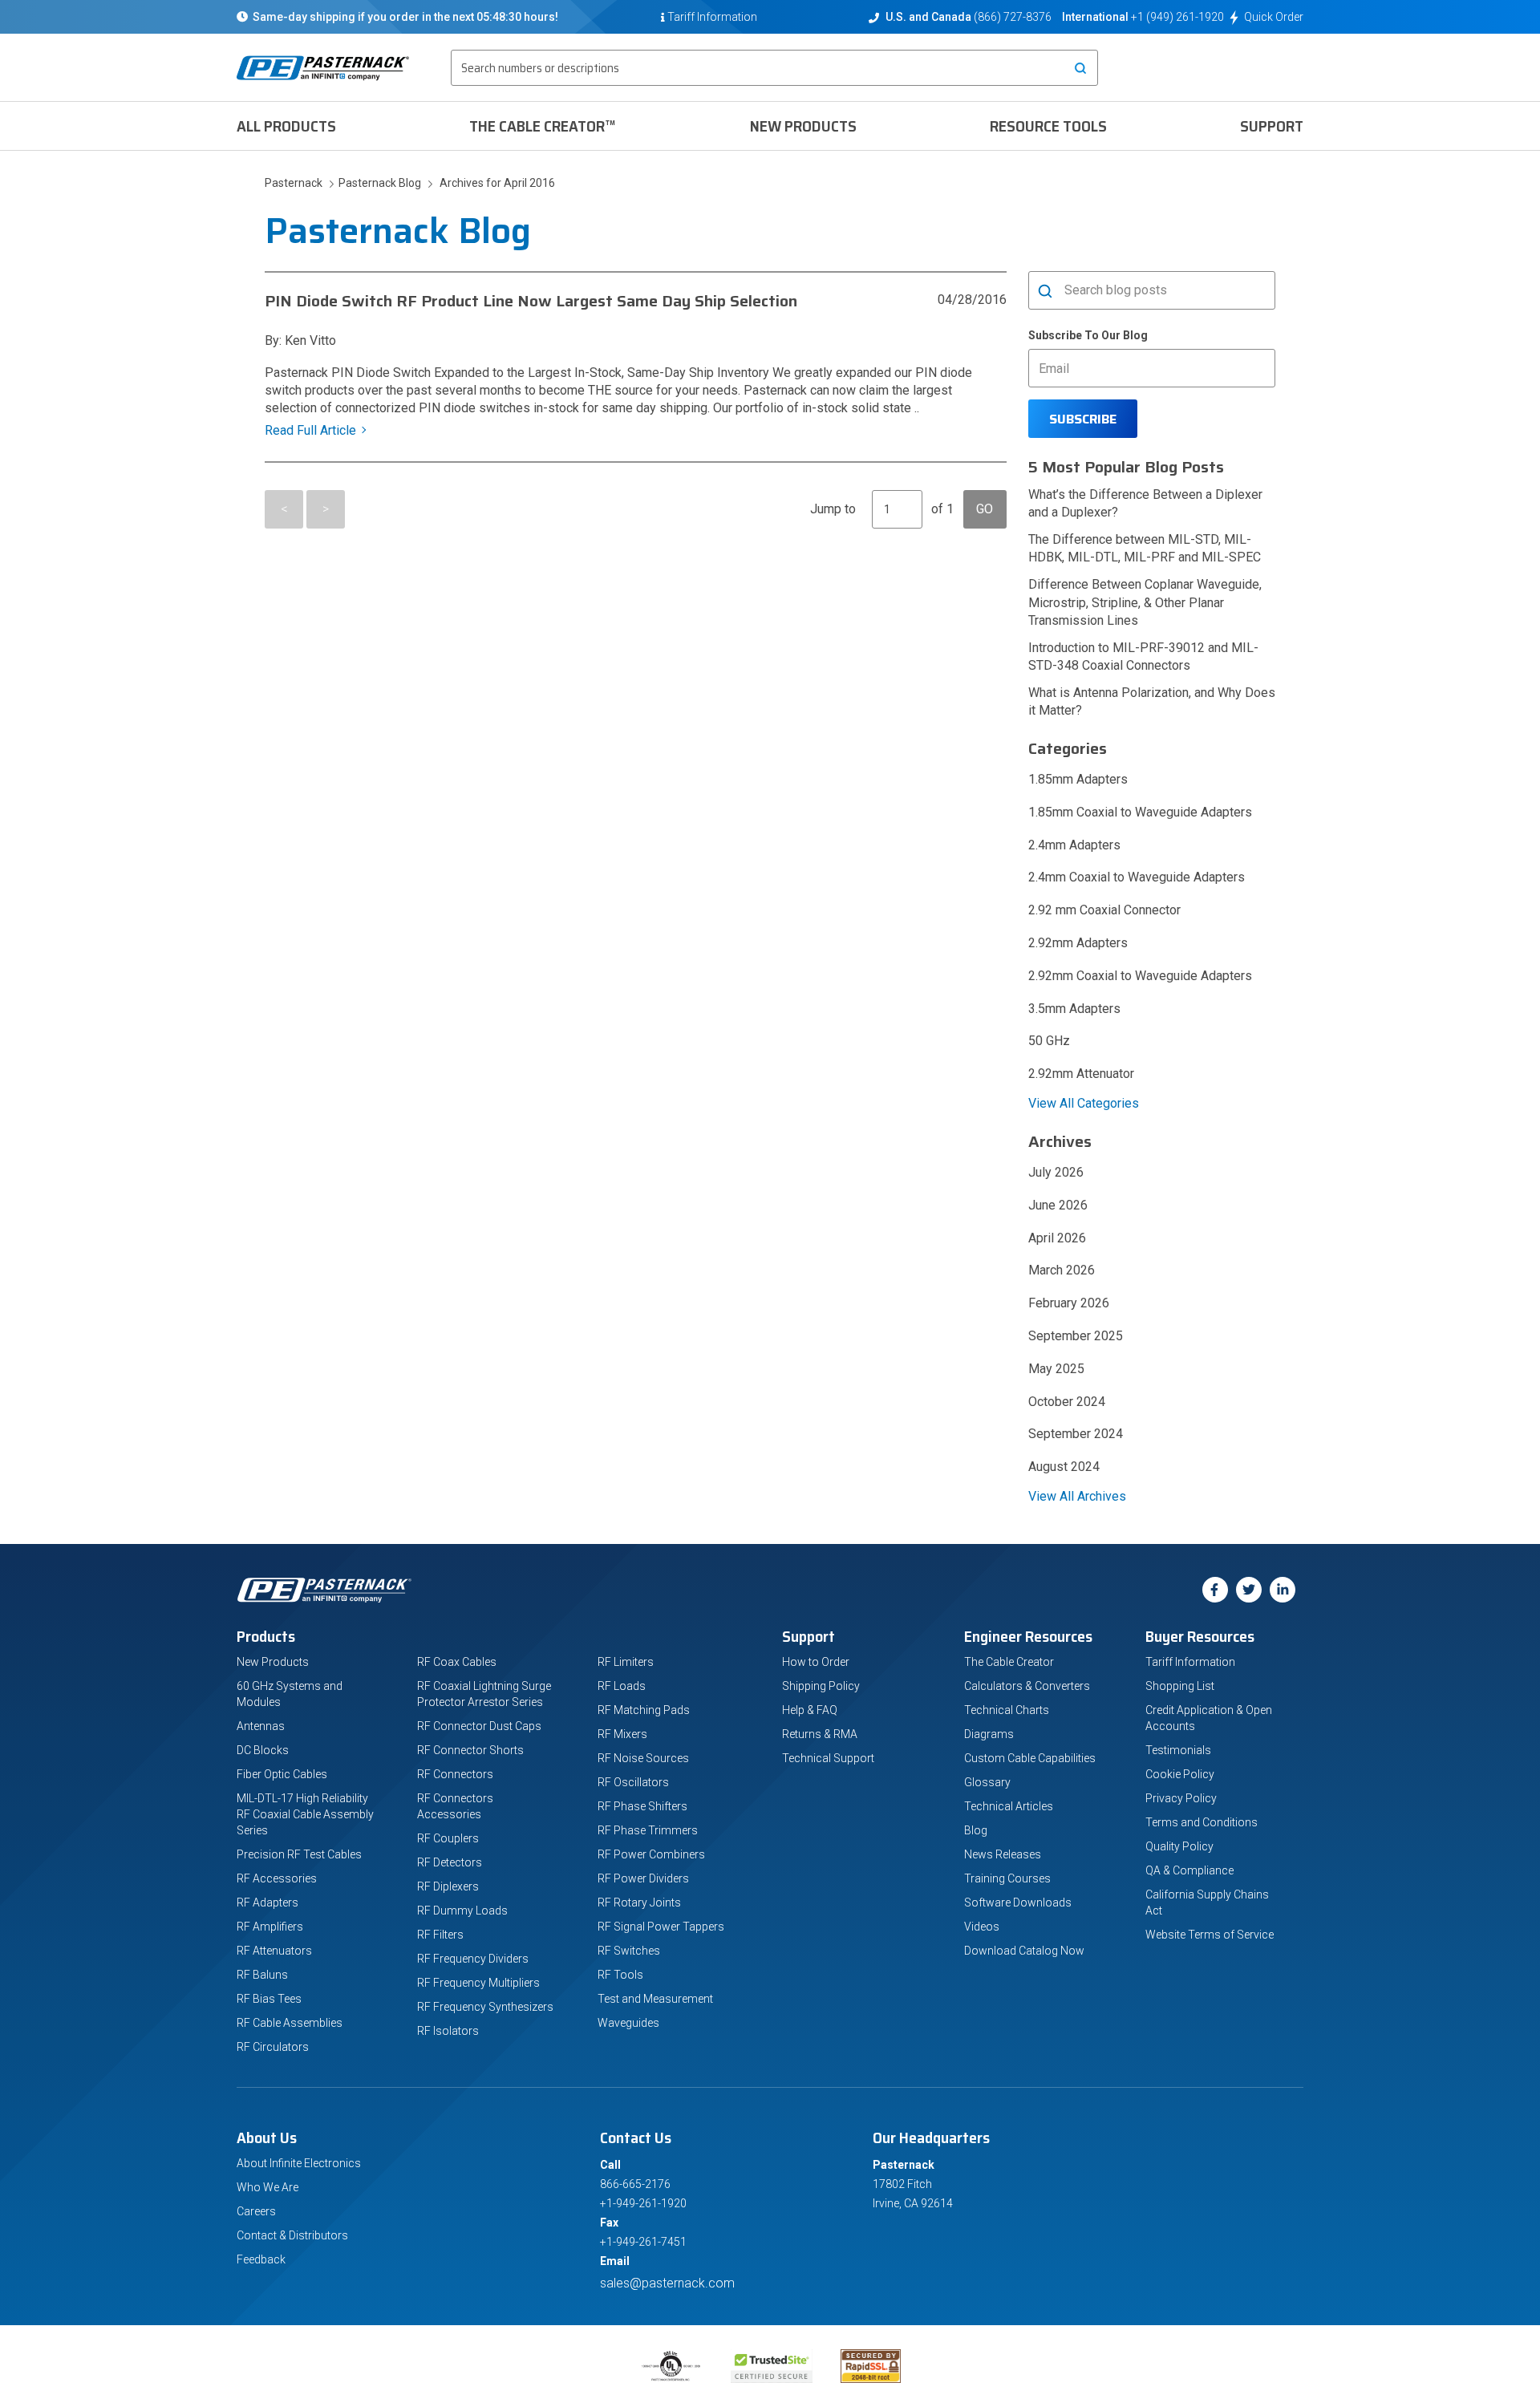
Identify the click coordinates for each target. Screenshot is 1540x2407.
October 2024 (1067, 1402)
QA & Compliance (1189, 1870)
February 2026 (1069, 1303)
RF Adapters (267, 1903)
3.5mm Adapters (1074, 1009)
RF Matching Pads (644, 1710)
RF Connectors (455, 1774)
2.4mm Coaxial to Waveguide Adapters (1137, 877)
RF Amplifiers (270, 1927)
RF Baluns (262, 1975)
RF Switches (629, 1951)
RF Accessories (277, 1878)
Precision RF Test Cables (299, 1854)
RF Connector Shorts (470, 1750)
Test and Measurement (655, 1999)
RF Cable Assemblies (290, 2023)
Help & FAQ (810, 1710)
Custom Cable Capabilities (1030, 1758)
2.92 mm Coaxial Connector (1104, 910)
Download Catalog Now (1024, 1951)
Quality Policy (1179, 1846)
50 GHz (1049, 1041)
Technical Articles (1009, 1806)
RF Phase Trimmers (648, 1830)
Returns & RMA (820, 1734)
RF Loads (622, 1686)
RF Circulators (273, 2047)
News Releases (1003, 1854)
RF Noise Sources (643, 1758)
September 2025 (1076, 1336)
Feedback (261, 2259)
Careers (256, 2211)
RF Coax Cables (457, 1662)
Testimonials (1178, 1750)
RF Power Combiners (651, 1854)
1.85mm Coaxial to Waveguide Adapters (1140, 812)
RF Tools (620, 1975)
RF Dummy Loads (462, 1911)
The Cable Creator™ (543, 126)
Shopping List (1180, 1686)
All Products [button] (286, 126)
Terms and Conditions (1202, 1822)
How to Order (816, 1662)
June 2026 (1058, 1205)
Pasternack (295, 183)
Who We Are (267, 2187)
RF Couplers (448, 1838)
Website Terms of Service (1210, 1935)
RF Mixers (622, 1734)
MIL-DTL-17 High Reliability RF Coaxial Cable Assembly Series (305, 1814)
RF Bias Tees (269, 1999)
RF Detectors (450, 1862)
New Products (803, 126)
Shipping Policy (821, 1686)
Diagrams (989, 1734)
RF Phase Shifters (642, 1806)
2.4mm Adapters (1074, 845)
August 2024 (1064, 1467)
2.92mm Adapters (1078, 943)
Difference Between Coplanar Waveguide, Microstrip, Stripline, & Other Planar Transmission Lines (1145, 602)
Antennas (261, 1726)
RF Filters (440, 1935)
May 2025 (1056, 1369)
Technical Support (828, 1758)
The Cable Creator (1009, 1662)
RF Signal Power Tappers (661, 1927)
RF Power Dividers (643, 1878)
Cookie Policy (1180, 1774)
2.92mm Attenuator (1081, 1074)
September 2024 (1076, 1434)
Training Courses (1007, 1878)
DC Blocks (263, 1750)
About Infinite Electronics (299, 2163)
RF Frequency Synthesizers (485, 2007)
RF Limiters (626, 1662)
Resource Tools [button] (1048, 126)
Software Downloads (1018, 1903)
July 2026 (1056, 1172)
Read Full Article (310, 430)
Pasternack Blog (377, 183)
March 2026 (1062, 1270)
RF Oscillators (633, 1782)
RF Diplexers (448, 1886)
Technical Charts (1007, 1710)
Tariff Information (1190, 1662)
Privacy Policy (1181, 1798)
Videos (982, 1927)
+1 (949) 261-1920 (1177, 17)
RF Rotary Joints (639, 1903)
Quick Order (1274, 17)
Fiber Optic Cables (282, 1774)
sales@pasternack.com (667, 2283)
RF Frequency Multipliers (478, 1983)
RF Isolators (448, 2031)
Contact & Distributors (292, 2235)
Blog (976, 1830)
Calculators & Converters (1027, 1686)
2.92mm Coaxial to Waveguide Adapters (1140, 976)
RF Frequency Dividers (473, 1959)
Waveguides (628, 2023)
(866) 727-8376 (1013, 17)
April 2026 (1057, 1238)
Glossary (987, 1782)
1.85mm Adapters (1078, 779)
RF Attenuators (274, 1951)
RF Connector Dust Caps (479, 1726)
